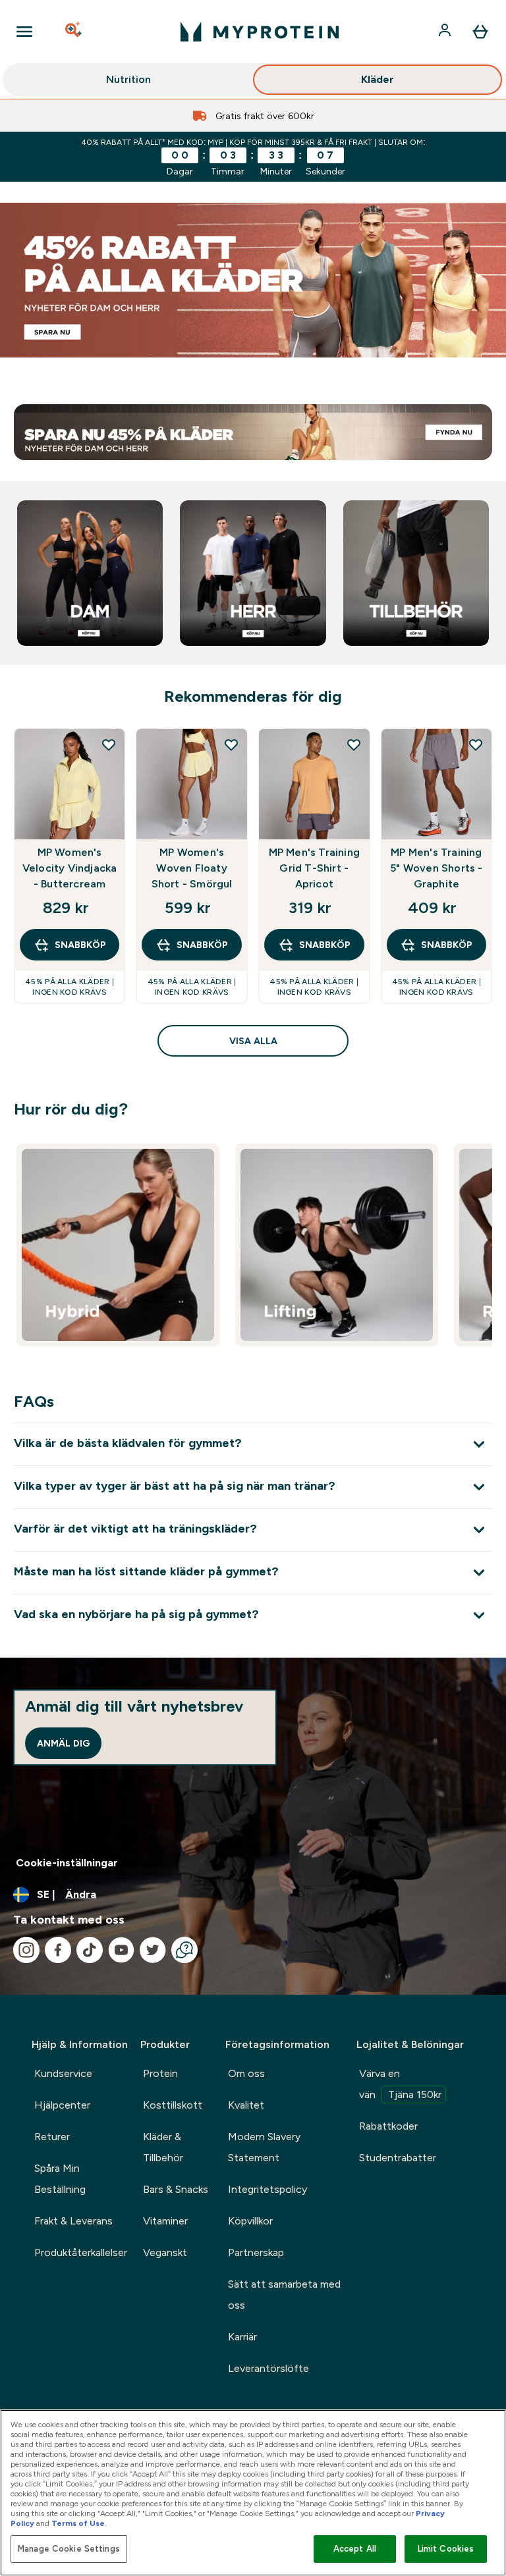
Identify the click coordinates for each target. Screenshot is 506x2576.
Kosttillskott (173, 2105)
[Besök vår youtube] (121, 1950)
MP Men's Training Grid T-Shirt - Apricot (314, 868)
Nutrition (128, 79)
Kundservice (63, 2073)
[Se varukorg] (480, 32)
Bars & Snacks (176, 2189)
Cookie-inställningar (67, 1863)
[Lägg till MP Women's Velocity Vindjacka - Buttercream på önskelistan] (109, 745)
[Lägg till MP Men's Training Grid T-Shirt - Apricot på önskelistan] (354, 745)
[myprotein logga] (260, 32)
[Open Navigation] (24, 32)
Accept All (355, 2549)
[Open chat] (184, 1950)
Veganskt (165, 2252)
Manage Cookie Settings (69, 2549)
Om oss (246, 2073)
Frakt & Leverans (73, 2221)
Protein (160, 2073)
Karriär (242, 2337)
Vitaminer (165, 2221)
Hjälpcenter (62, 2105)
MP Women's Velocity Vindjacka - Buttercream (70, 868)
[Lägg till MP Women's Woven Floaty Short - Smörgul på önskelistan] (231, 745)
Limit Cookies (446, 2549)
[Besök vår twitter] (153, 1950)
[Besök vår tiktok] (90, 1950)
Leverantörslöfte (268, 2368)
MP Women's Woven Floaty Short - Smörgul (192, 868)
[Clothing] (253, 280)
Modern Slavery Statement (264, 2147)
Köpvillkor (250, 2221)
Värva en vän (400, 2084)
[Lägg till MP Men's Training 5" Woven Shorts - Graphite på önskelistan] (476, 745)
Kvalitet (246, 2105)
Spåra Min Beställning (60, 2179)
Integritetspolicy (267, 2189)
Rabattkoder (388, 2126)
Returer (52, 2137)
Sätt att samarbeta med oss (284, 2295)
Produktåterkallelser (81, 2252)
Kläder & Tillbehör (163, 2147)
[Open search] (74, 32)
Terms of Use (78, 2523)
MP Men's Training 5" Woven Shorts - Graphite (436, 868)
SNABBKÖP (80, 945)
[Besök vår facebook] (58, 1950)
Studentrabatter (398, 2158)
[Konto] (446, 32)
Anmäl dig (63, 1743)
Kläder (378, 79)
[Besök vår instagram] (26, 1950)
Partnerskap (256, 2252)
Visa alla (253, 1041)
